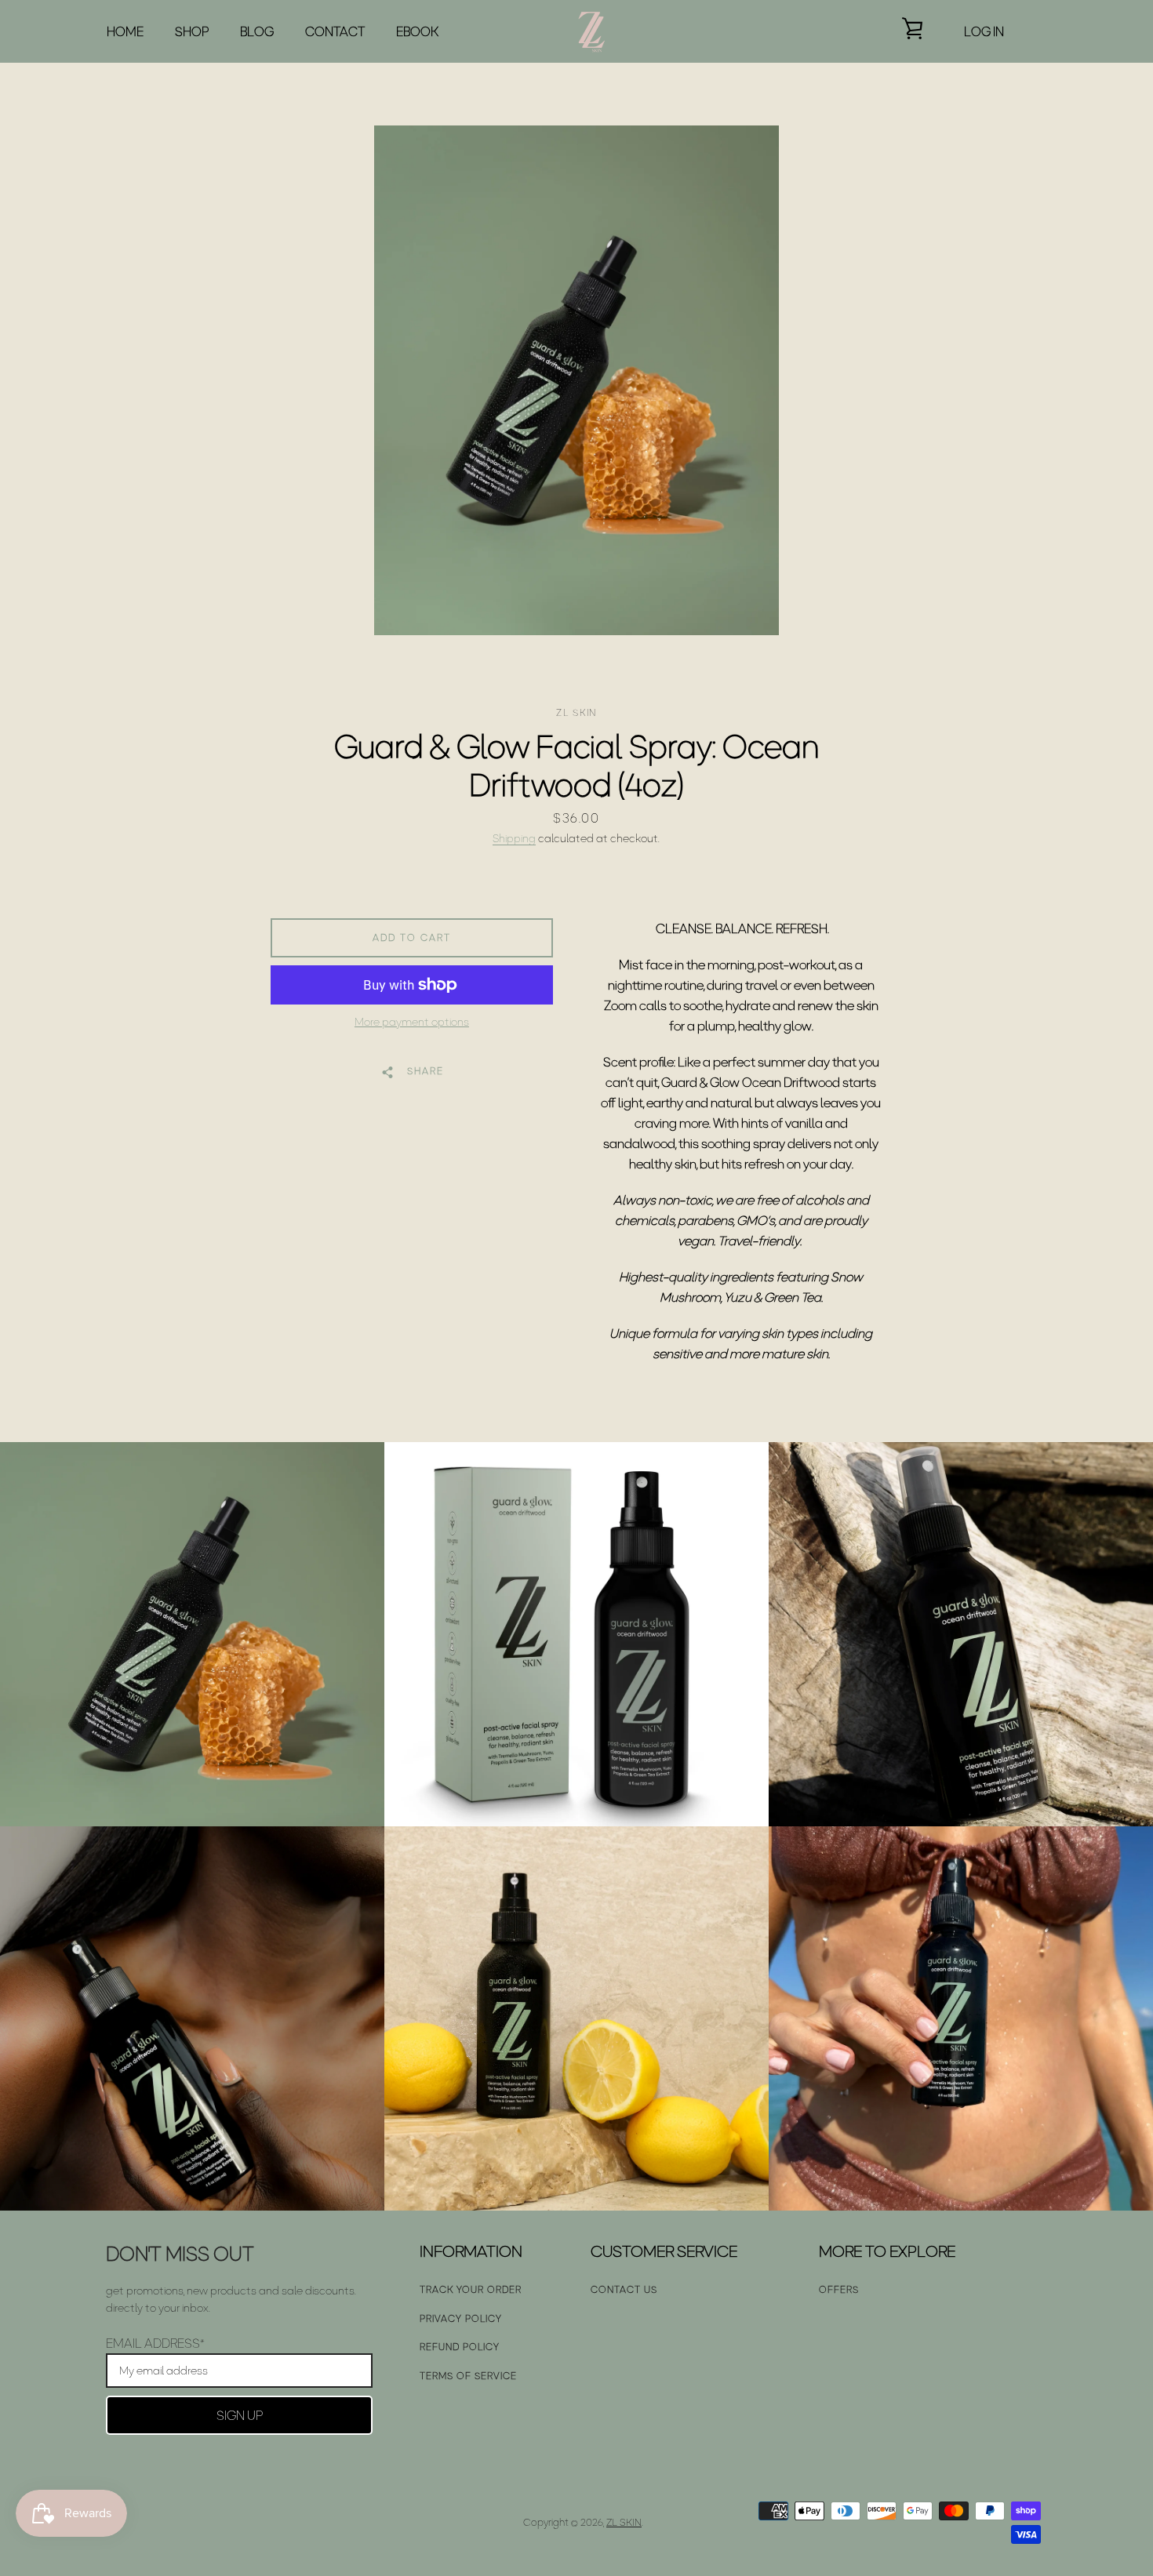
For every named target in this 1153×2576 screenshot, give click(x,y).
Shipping (514, 838)
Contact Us (624, 2289)
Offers (839, 2289)
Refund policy (460, 2347)
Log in (984, 31)
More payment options (412, 1022)
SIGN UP (240, 2415)
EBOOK (417, 31)
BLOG (257, 31)
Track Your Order (471, 2289)
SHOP (192, 31)
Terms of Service (468, 2376)
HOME (125, 31)
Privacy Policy (461, 2318)
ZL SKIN (624, 2522)
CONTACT (335, 31)
